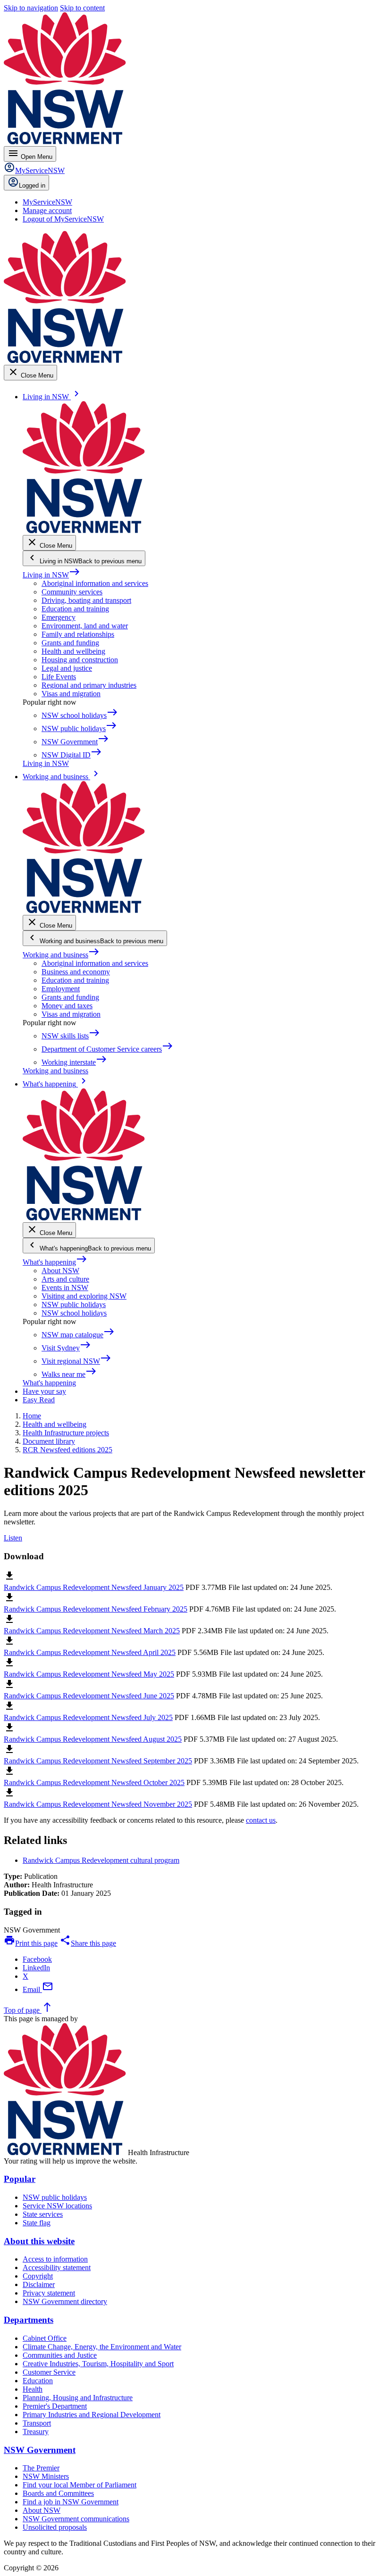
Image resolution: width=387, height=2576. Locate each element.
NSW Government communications (76, 2519)
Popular (20, 2179)
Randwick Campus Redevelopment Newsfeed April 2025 (90, 1652)
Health (33, 2389)
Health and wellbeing (73, 651)
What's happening (55, 1262)
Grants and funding (70, 643)
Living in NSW (51, 575)
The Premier (41, 2468)
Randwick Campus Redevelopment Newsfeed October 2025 (94, 1782)
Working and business (61, 955)
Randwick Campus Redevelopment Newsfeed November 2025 (98, 1804)
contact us (261, 1820)
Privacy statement (49, 2293)
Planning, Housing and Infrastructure (78, 2398)
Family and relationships (78, 634)
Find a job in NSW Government (71, 2502)
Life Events (59, 677)
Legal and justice (67, 668)
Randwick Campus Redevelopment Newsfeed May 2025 (89, 1674)
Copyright (38, 2276)
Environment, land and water (85, 626)
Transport (37, 2423)
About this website (39, 2241)
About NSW (60, 1271)
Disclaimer (39, 2284)
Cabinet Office (45, 2338)
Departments (29, 2320)
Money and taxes (67, 1006)
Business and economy (76, 972)
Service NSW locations (57, 2206)
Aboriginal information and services (95, 583)
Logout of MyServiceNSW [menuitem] (63, 219)
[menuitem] (47, 202)
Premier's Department (55, 2406)
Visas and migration (71, 694)
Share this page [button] (88, 1943)
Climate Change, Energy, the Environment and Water (102, 2347)
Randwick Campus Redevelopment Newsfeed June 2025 (89, 1696)
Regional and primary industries (89, 685)
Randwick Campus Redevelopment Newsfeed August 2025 (93, 1739)
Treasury (36, 2432)
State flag (37, 2223)
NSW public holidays (74, 1304)
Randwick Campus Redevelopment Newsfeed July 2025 (88, 1717)
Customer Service (49, 2372)
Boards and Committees (58, 2493)
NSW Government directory (65, 2301)
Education (38, 2381)
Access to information (55, 2259)
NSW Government (40, 2450)
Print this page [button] (31, 1943)
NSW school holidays (74, 1313)
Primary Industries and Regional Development (92, 2415)
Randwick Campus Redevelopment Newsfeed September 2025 (98, 1761)
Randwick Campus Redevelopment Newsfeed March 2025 (92, 1631)
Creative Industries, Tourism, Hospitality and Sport (98, 2364)
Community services (72, 592)
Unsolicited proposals (55, 2527)
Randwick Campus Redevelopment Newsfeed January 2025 (94, 1587)
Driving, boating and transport (86, 600)
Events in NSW (65, 1288)
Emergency (59, 617)
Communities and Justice (60, 2355)
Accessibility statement (57, 2267)
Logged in (32, 185)
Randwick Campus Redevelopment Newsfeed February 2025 (96, 1609)
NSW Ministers (46, 2476)
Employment (61, 989)
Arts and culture (65, 1279)
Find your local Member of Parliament (80, 2485)
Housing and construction (80, 660)
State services (43, 2214)
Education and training (75, 609)
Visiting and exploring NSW (84, 1296)
